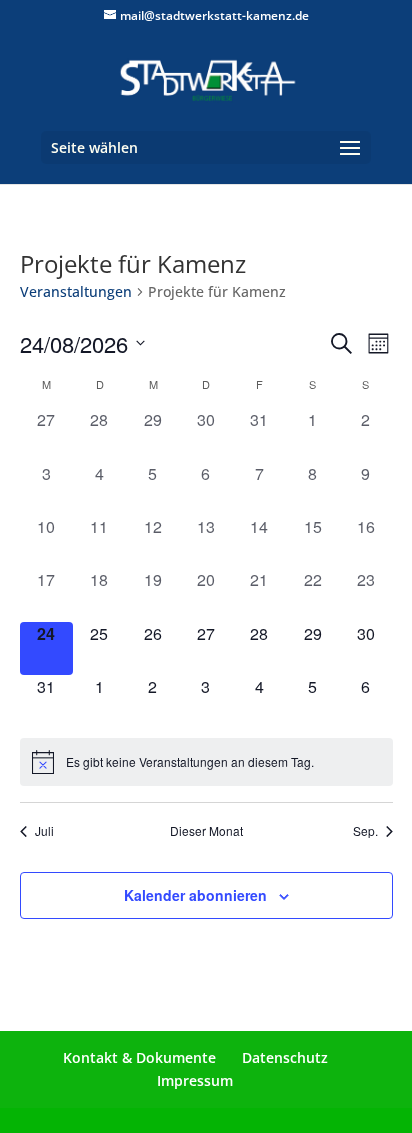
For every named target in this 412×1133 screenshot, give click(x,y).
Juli (44, 831)
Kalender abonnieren (195, 895)
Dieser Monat (206, 831)
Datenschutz (285, 1057)
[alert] (206, 762)
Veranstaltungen (76, 291)
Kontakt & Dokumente (139, 1057)
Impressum (195, 1080)
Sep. (365, 831)
